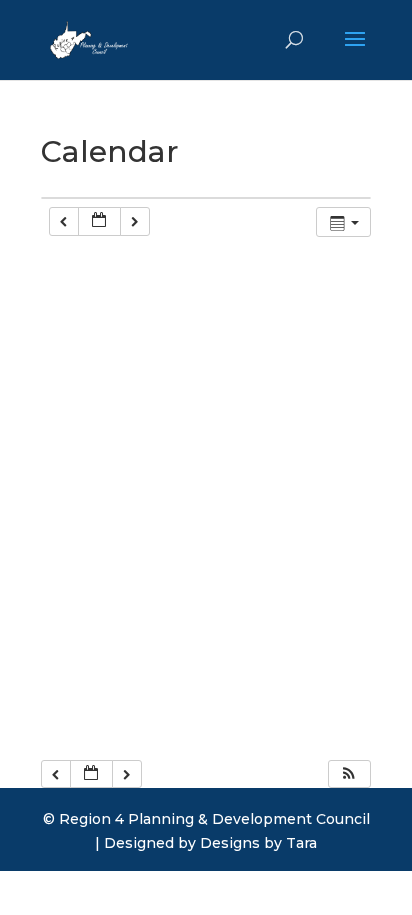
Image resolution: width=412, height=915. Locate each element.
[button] (349, 774)
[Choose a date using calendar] (99, 221)
